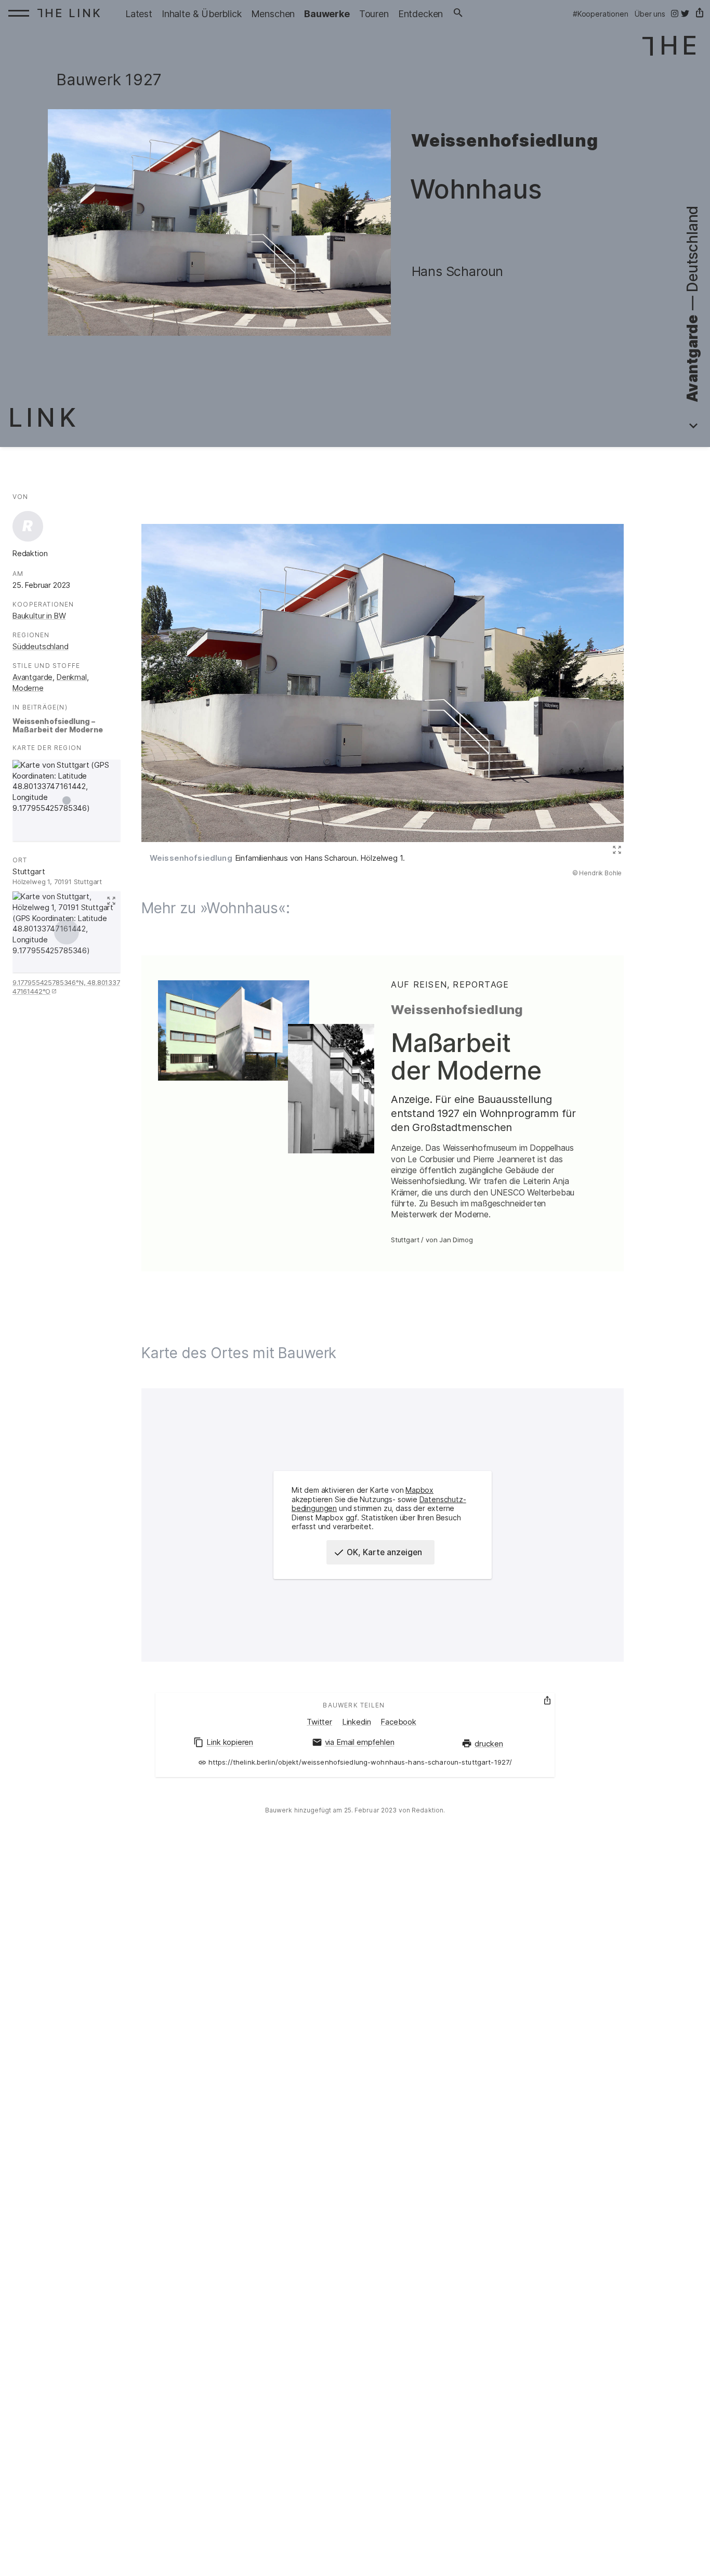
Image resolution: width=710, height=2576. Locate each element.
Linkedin (357, 1722)
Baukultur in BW (39, 616)
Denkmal (72, 677)
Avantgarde (32, 677)
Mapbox (419, 1490)
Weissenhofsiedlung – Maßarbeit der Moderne (58, 726)
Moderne (28, 688)
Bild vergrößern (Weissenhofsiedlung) (615, 850)
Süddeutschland (41, 647)
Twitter (319, 1722)
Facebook (398, 1722)
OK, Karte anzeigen (384, 1552)
